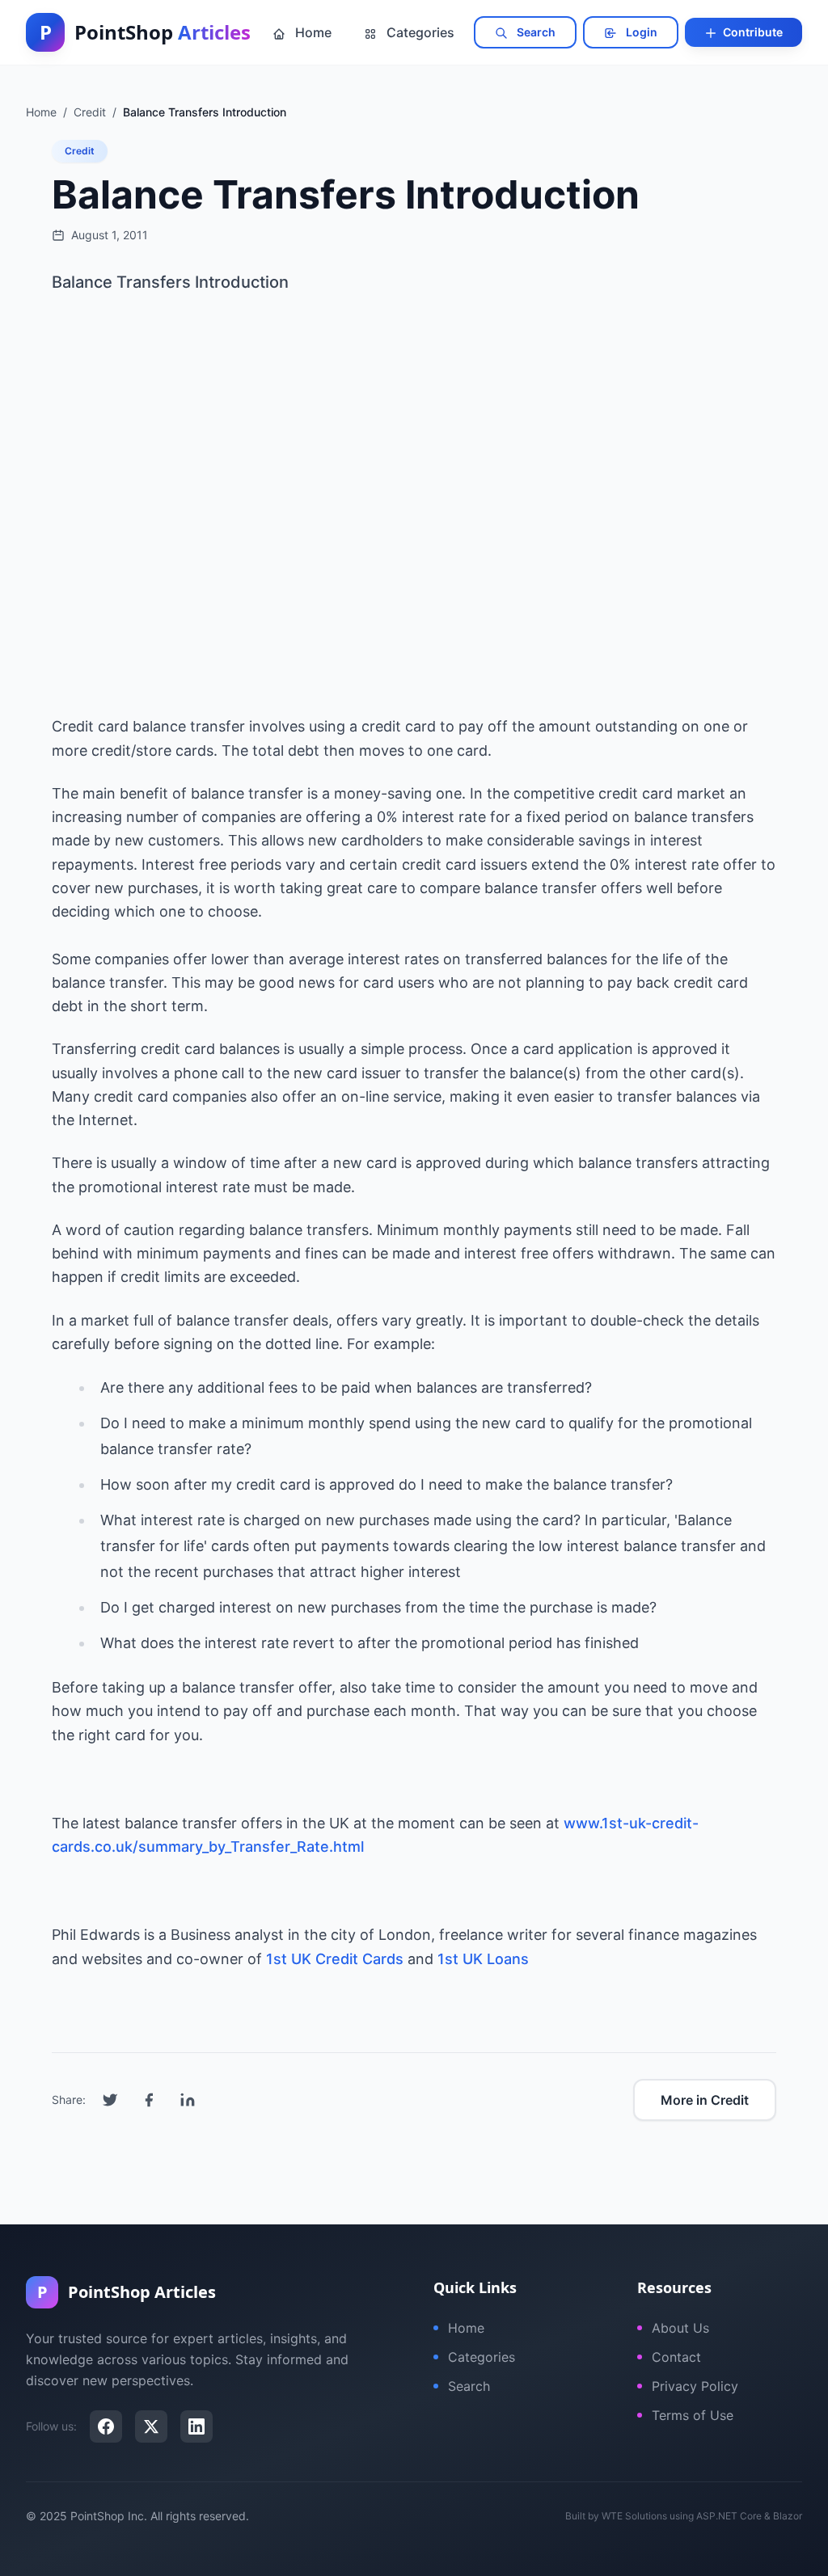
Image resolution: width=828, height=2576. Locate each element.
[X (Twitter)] (151, 2426)
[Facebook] (106, 2426)
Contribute (752, 32)
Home (312, 32)
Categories (419, 32)
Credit (80, 151)
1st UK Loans (483, 1959)
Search (535, 32)
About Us (680, 2328)
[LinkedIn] (196, 2426)
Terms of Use (693, 2415)
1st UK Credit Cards (335, 1959)
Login (640, 32)
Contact (676, 2357)
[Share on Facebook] (149, 2100)
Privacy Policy (695, 2386)
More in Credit (705, 2100)
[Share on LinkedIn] (188, 2100)
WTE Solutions (634, 2516)
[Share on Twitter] (110, 2100)
